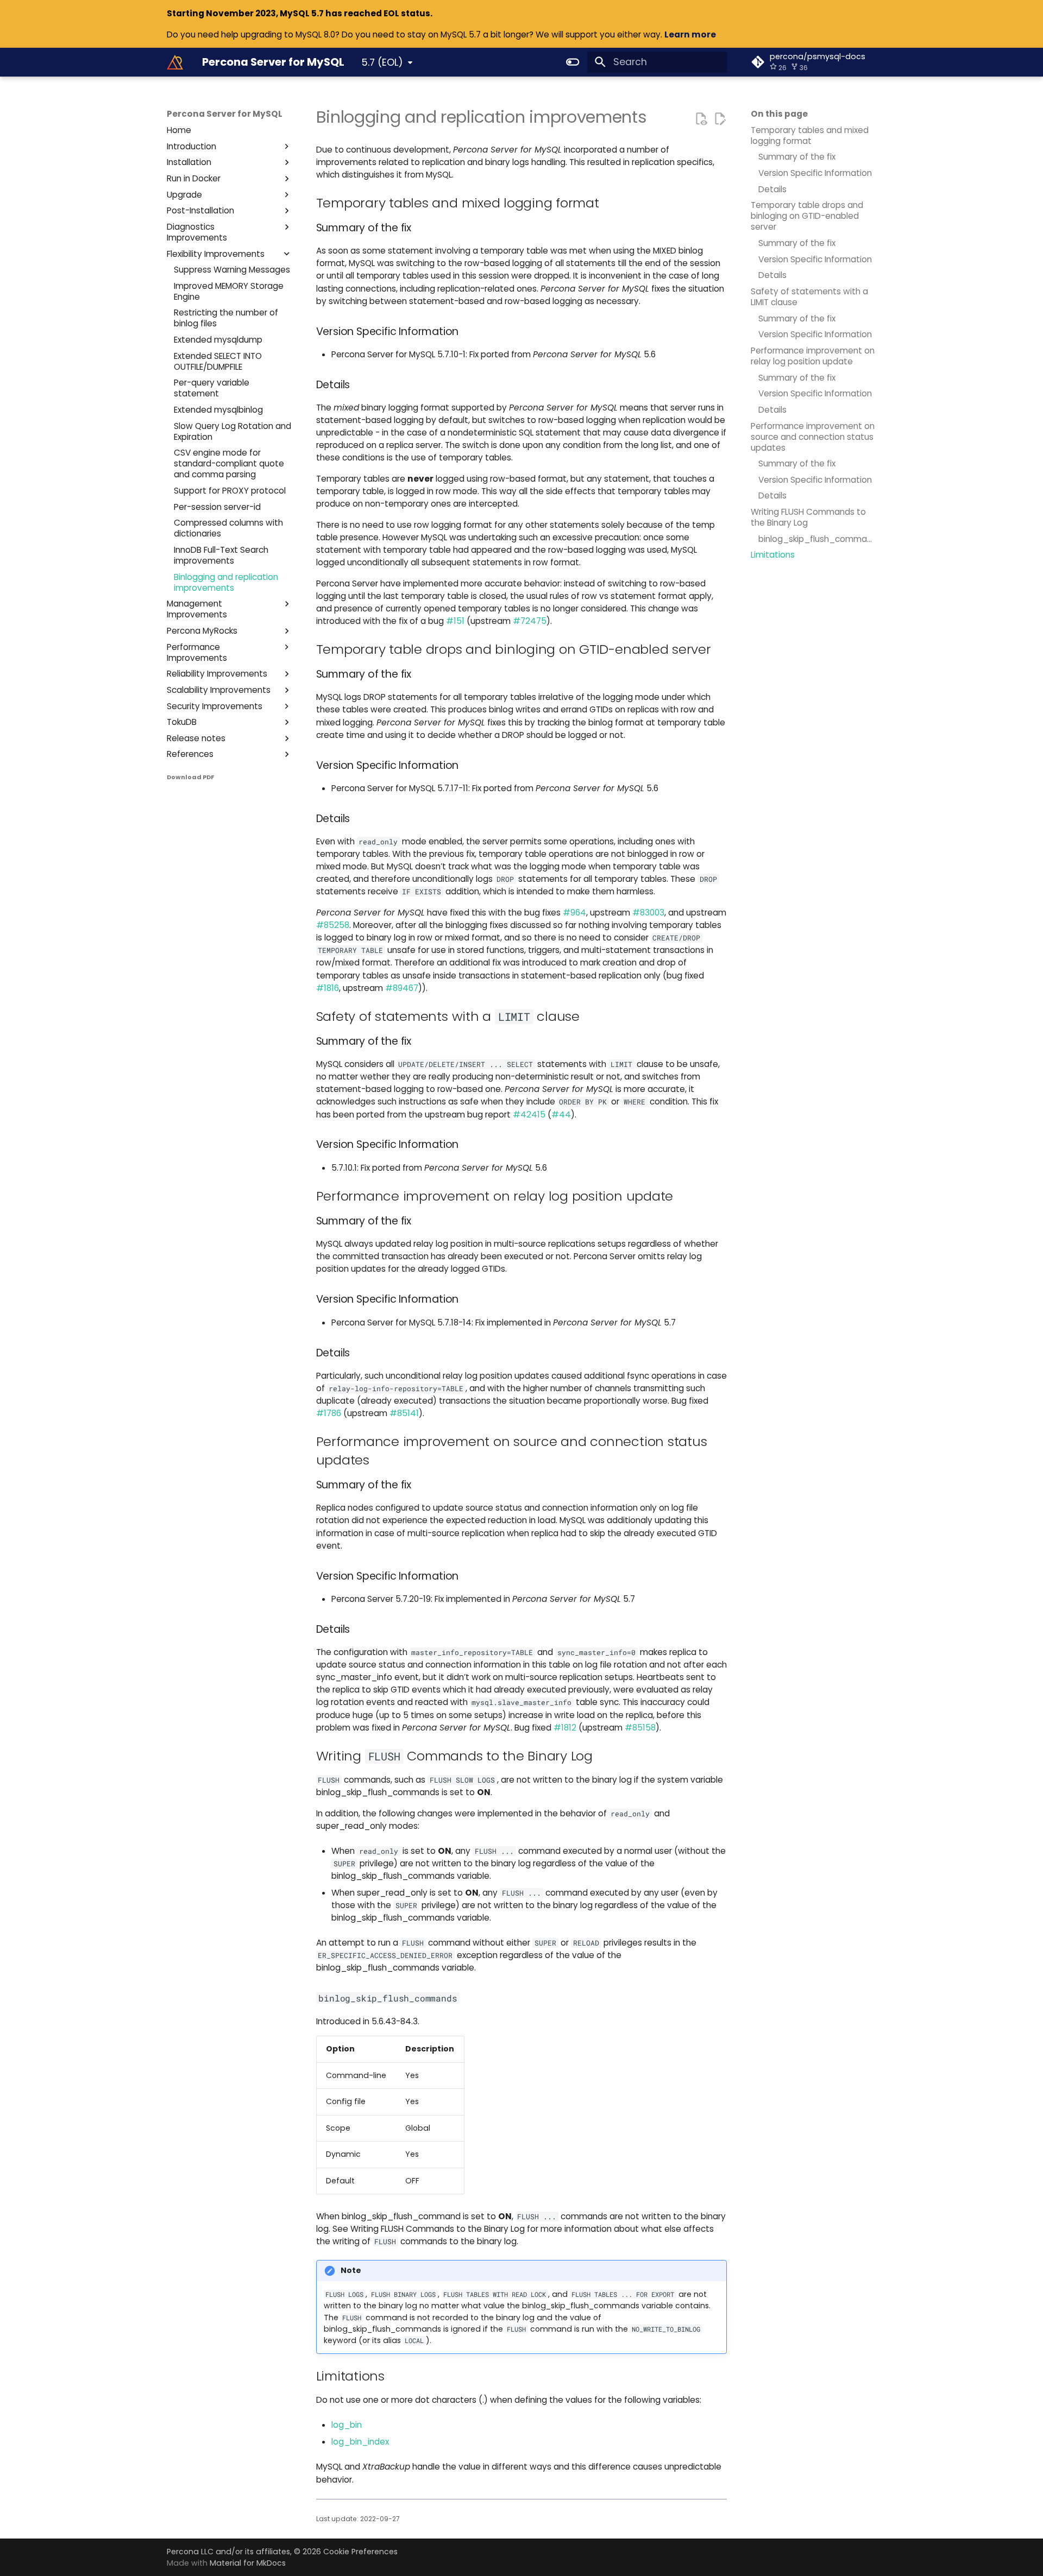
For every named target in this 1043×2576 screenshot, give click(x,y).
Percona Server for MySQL (225, 114)
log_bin (347, 2425)
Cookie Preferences (360, 2552)
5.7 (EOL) (382, 62)
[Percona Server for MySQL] (175, 62)
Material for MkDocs (248, 2563)
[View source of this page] (701, 118)
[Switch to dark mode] (573, 62)
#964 (574, 913)
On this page (779, 114)
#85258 (333, 925)
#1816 (328, 988)
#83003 (648, 913)
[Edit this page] (720, 118)
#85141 (404, 1413)
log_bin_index (360, 2442)
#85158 (640, 1728)
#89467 (402, 988)
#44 (561, 1115)
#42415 (529, 1115)
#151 (455, 621)
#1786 (329, 1413)
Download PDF (190, 777)
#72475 (530, 621)
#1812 (565, 1728)
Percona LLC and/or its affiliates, (230, 2552)
